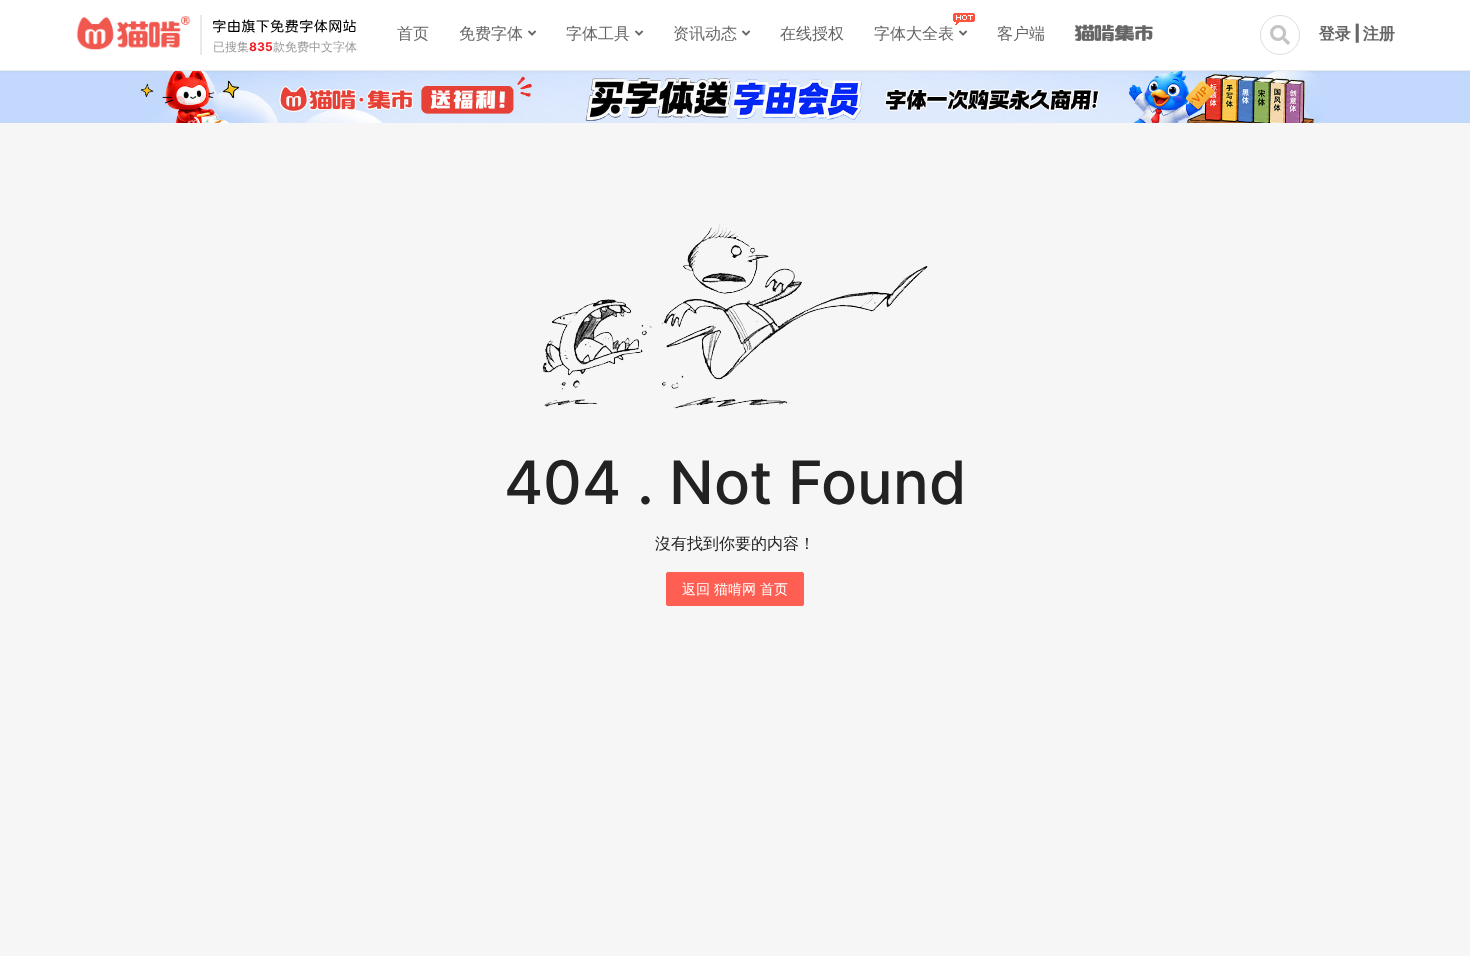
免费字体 (491, 33)
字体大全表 (914, 33)
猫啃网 (133, 33)
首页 (413, 33)
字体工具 (598, 33)
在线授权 (812, 33)
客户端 (1021, 33)
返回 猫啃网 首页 (735, 588)
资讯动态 (705, 33)
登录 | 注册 (1357, 33)
